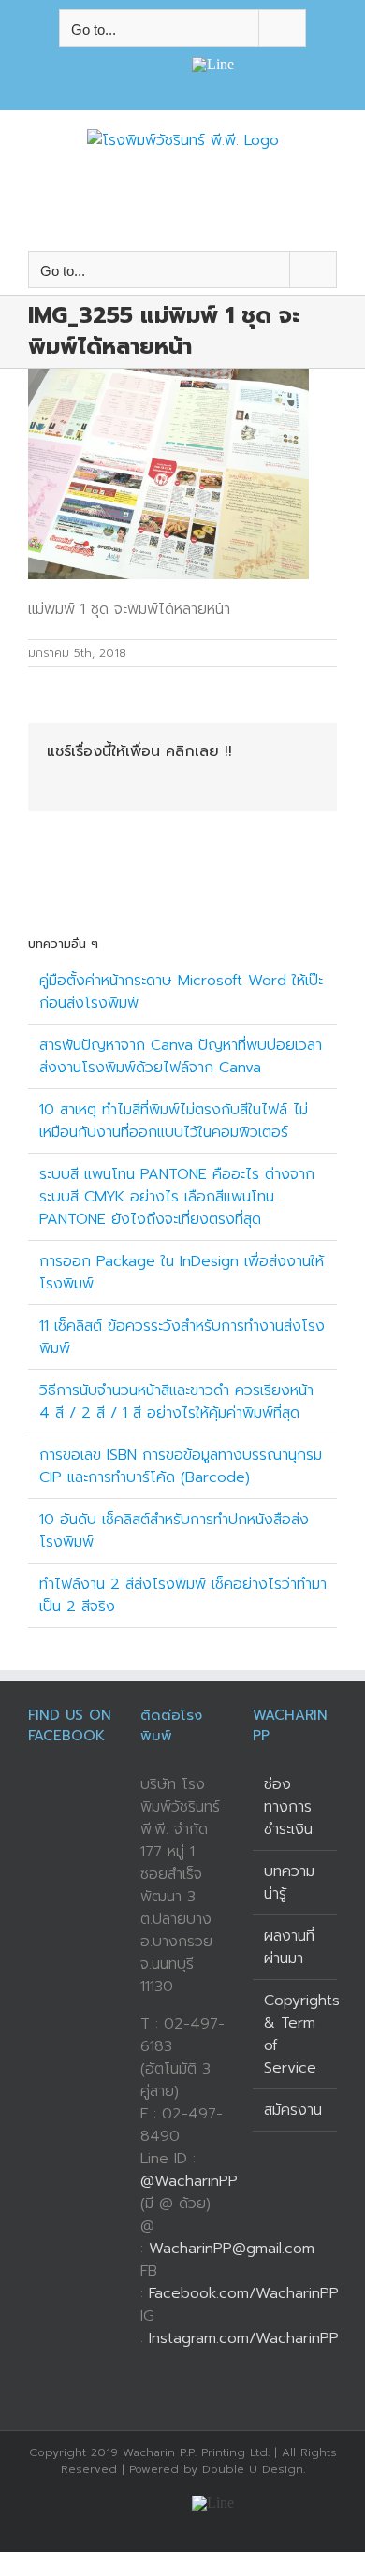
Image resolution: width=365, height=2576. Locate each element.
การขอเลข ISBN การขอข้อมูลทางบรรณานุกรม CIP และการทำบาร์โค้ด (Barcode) (181, 1466)
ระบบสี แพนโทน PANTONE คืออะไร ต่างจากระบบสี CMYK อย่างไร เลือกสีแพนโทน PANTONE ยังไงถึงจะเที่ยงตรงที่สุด (177, 1197)
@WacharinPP (189, 2181)
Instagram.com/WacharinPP (244, 2338)
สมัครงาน (293, 2110)
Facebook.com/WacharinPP (244, 2293)
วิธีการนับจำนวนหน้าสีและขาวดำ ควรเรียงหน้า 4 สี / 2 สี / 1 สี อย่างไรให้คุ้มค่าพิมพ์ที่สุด (176, 1402)
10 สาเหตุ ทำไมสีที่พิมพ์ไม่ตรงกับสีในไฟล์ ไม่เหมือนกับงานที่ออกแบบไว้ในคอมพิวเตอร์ (174, 1121)
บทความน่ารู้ (289, 1883)
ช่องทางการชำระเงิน (288, 1807)
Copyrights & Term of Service (296, 2034)
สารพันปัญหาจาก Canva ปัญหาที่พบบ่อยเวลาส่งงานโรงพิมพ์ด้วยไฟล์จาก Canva (181, 1056)
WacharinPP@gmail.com (232, 2249)
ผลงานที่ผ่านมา (289, 1947)
